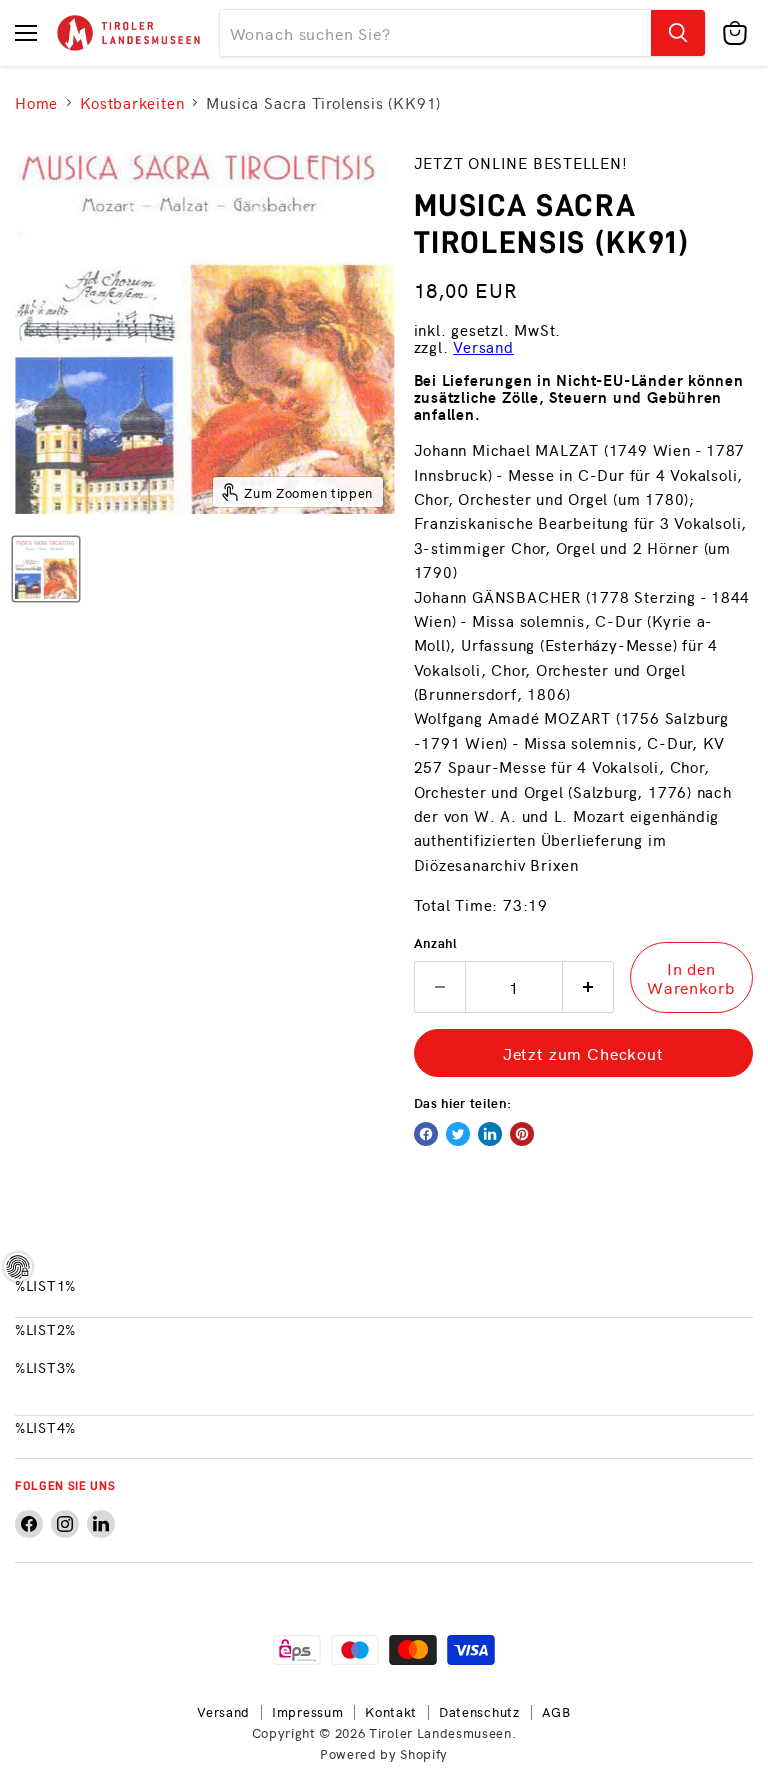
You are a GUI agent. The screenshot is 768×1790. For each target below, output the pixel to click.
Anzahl (436, 942)
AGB (556, 1711)
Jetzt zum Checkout (583, 1053)
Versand (483, 346)
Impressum (307, 1711)
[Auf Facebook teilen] (426, 1134)
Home (36, 102)
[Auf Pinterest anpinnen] (522, 1134)
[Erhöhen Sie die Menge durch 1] (588, 987)
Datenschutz (479, 1711)
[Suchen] (678, 33)
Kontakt (391, 1711)
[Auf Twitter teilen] (458, 1134)
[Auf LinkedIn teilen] (490, 1134)
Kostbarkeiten (132, 102)
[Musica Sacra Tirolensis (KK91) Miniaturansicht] (46, 569)
